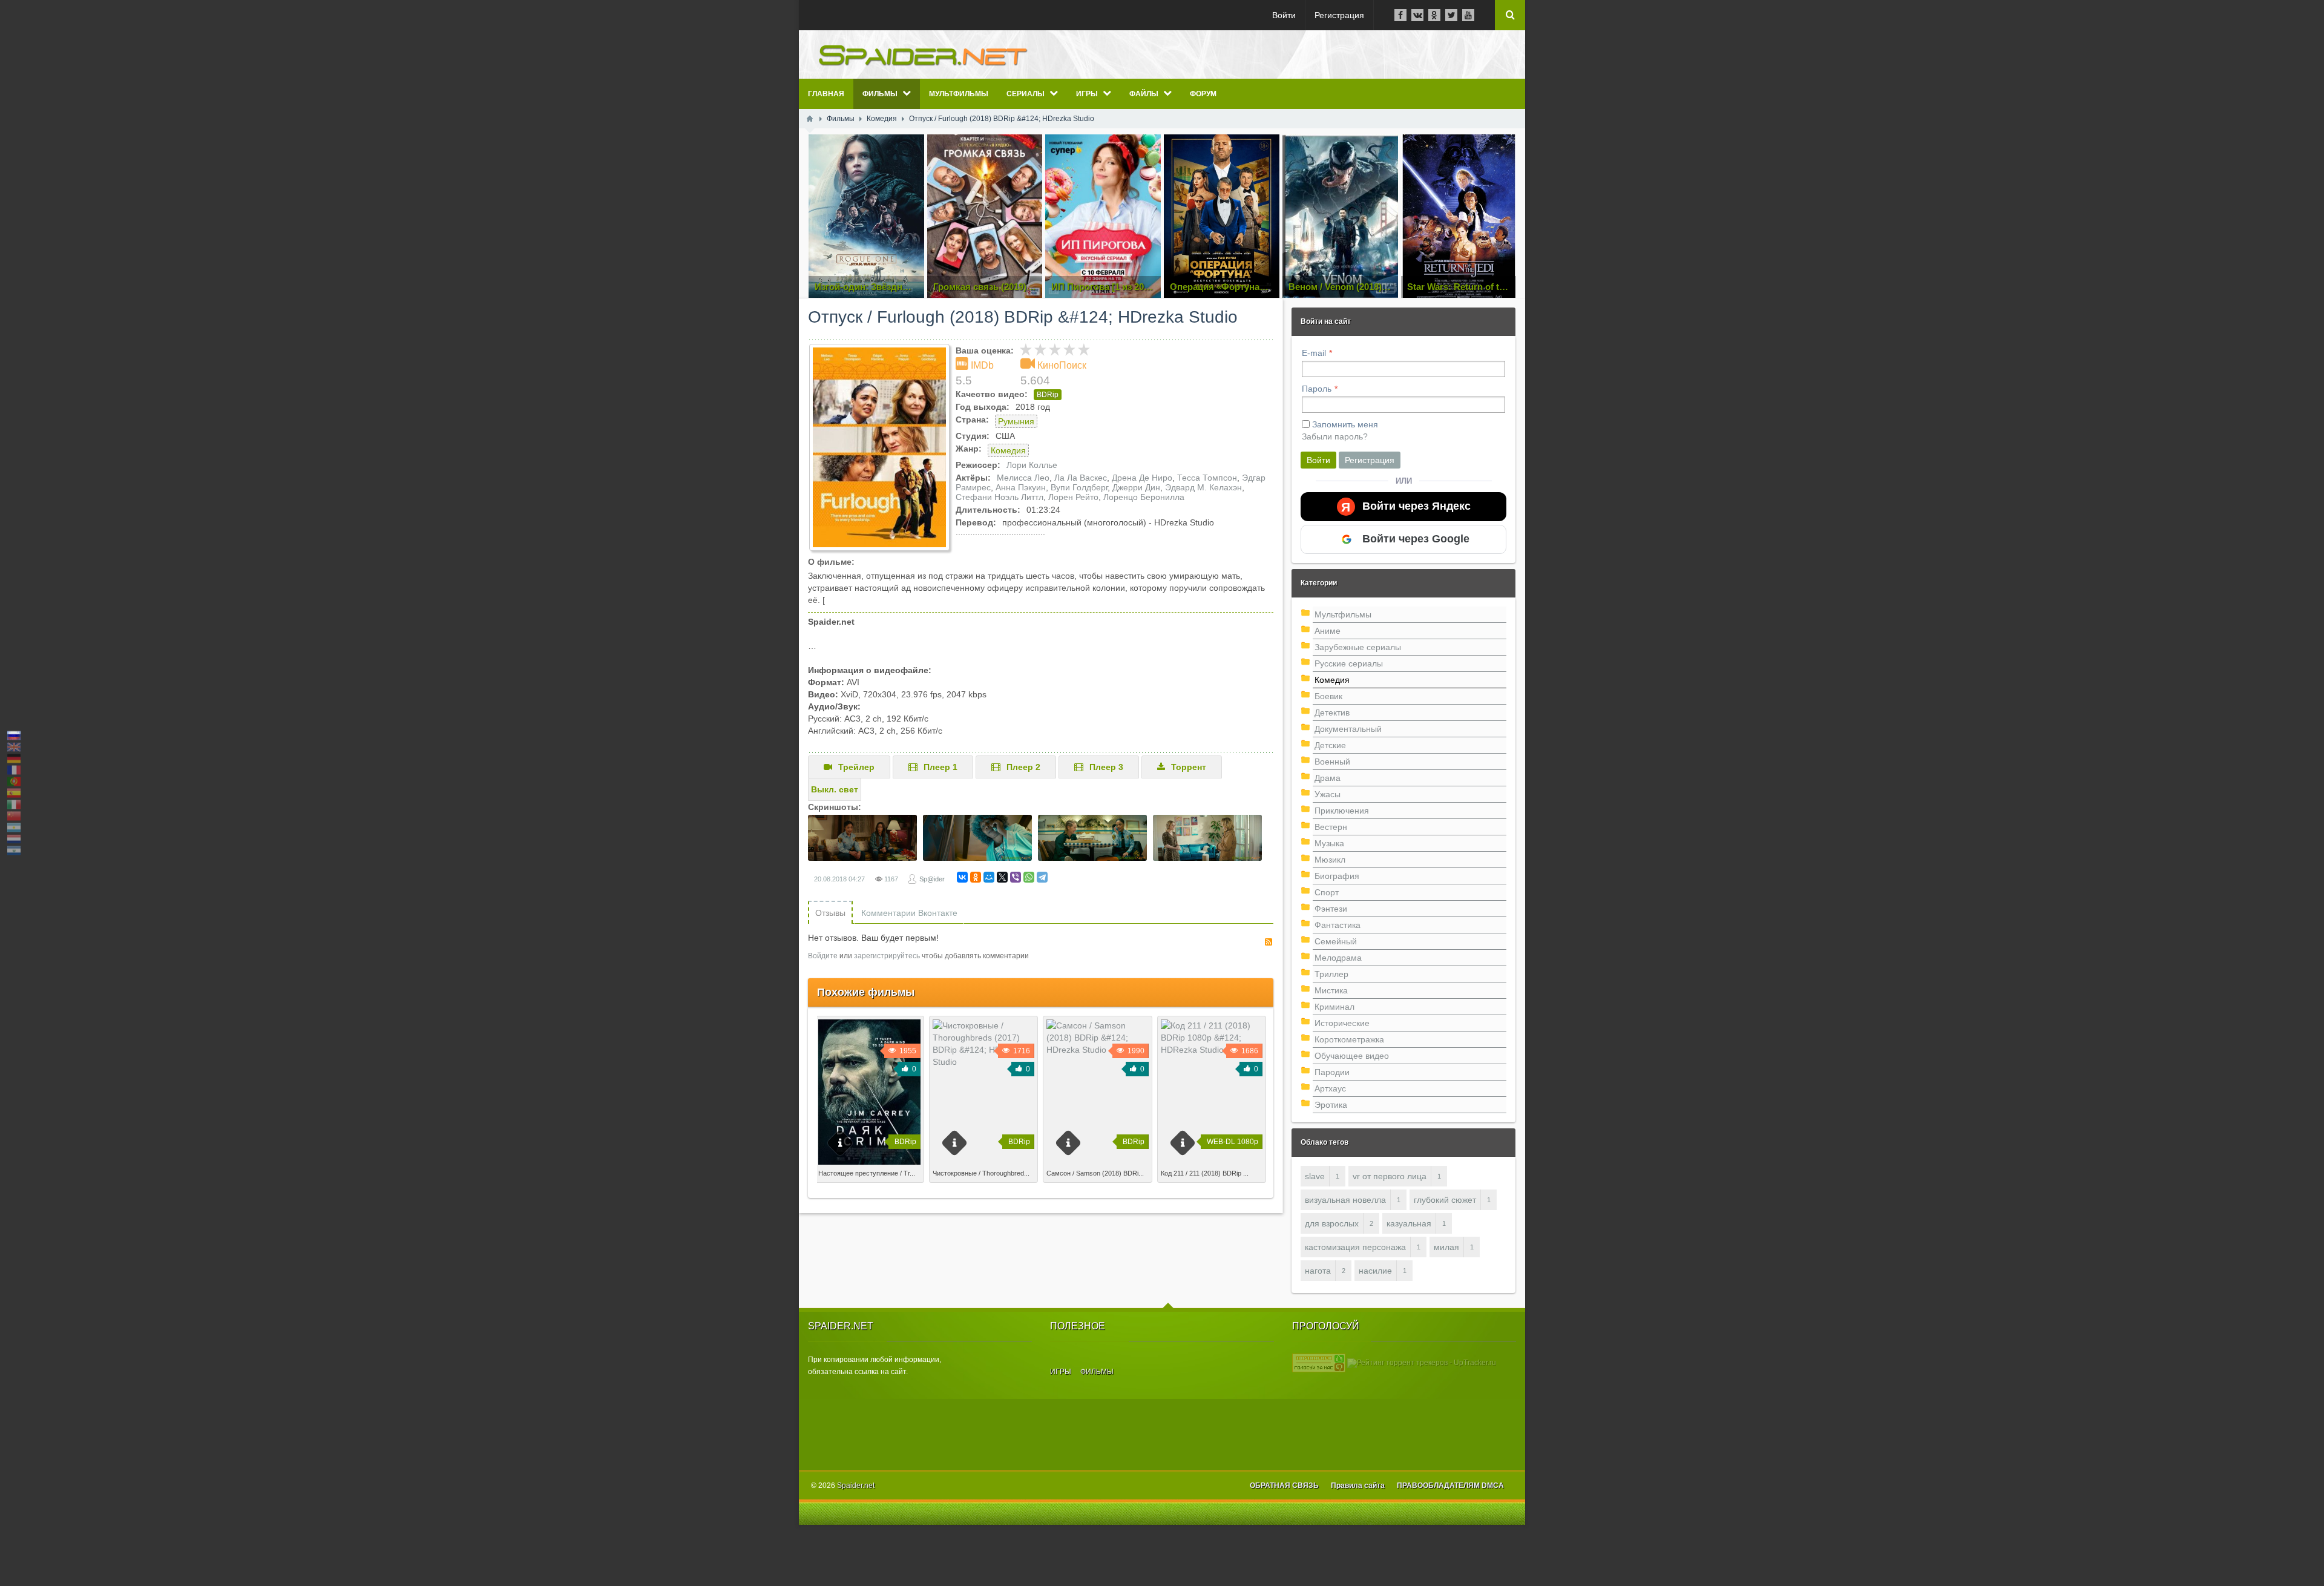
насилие (1375, 1271)
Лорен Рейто (1073, 497)
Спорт (1327, 892)
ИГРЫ (1061, 1372)
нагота (1318, 1271)
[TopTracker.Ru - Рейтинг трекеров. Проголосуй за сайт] (1319, 1363)
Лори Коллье (1032, 465)
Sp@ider (932, 879)
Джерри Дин (1136, 487)
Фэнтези (1331, 909)
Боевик (1328, 696)
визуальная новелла (1345, 1200)
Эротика (1331, 1105)
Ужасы (1328, 794)
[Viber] (1016, 877)
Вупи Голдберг (1079, 487)
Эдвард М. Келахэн (1203, 487)
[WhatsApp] (1029, 877)
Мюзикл (1330, 860)
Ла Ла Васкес (1081, 478)
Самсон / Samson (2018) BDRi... (1095, 1173)
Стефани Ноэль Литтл (1000, 497)
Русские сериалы (1349, 663)
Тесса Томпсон (1207, 478)
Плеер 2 (1023, 767)
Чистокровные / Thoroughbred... (981, 1173)
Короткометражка (1349, 1039)
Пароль (1317, 389)
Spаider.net (856, 1486)
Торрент (1189, 767)
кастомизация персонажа (1355, 1247)
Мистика (1331, 990)
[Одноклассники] (976, 877)
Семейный (1336, 941)
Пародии (1332, 1072)
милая (1446, 1247)
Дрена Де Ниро (1142, 478)
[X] (1002, 877)
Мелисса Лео (1023, 478)
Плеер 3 (1106, 767)
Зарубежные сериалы (1358, 647)
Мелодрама (1338, 958)
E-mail (1314, 353)
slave (1315, 1176)
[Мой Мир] (989, 877)
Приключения (1342, 811)
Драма (1328, 778)
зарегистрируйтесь (887, 956)
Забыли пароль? (1335, 436)
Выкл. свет (835, 789)
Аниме (1328, 631)
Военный (1332, 762)
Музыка (1329, 843)
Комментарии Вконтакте (909, 913)
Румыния (1016, 421)
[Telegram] (1042, 877)
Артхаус (1330, 1088)
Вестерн (1331, 827)
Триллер (1331, 974)
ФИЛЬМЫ (1097, 1372)
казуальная (1409, 1223)
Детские (1330, 745)
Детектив (1332, 712)
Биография (1337, 876)
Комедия (1008, 450)
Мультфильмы (1343, 614)
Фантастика (1338, 925)
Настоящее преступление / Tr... (867, 1173)
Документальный (1348, 729)
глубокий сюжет (1445, 1200)
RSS (1269, 942)
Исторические (1342, 1023)
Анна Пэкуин (1021, 487)
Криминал (1334, 1007)
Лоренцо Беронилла (1144, 497)
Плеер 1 (940, 767)
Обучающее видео (1352, 1056)
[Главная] (810, 119)
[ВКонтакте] (962, 877)
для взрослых (1332, 1223)
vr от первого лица (1390, 1176)
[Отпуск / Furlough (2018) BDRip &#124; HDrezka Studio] (879, 447)
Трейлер (856, 767)
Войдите (823, 956)
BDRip (1048, 395)
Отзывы (830, 913)
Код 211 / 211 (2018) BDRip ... (1205, 1173)
